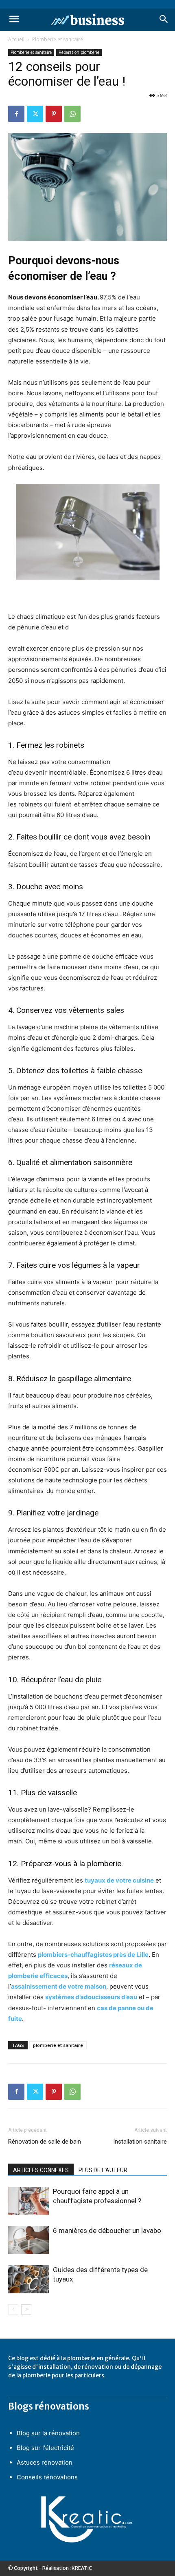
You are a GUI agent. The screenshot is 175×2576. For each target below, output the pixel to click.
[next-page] (26, 2309)
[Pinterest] (54, 114)
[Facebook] (16, 114)
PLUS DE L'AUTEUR (103, 2170)
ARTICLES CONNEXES (41, 2170)
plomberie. (105, 1864)
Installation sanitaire (140, 2142)
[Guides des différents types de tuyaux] (28, 2279)
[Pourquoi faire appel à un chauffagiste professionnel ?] (28, 2201)
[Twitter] (35, 114)
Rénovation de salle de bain (45, 2142)
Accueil (16, 39)
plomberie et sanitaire (58, 2045)
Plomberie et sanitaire (58, 39)
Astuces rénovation (45, 2462)
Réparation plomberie (79, 52)
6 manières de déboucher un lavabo (107, 2230)
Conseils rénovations (47, 2477)
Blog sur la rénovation (48, 2433)
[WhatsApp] (72, 114)
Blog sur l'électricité (45, 2448)
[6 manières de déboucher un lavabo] (28, 2240)
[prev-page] (13, 2309)
